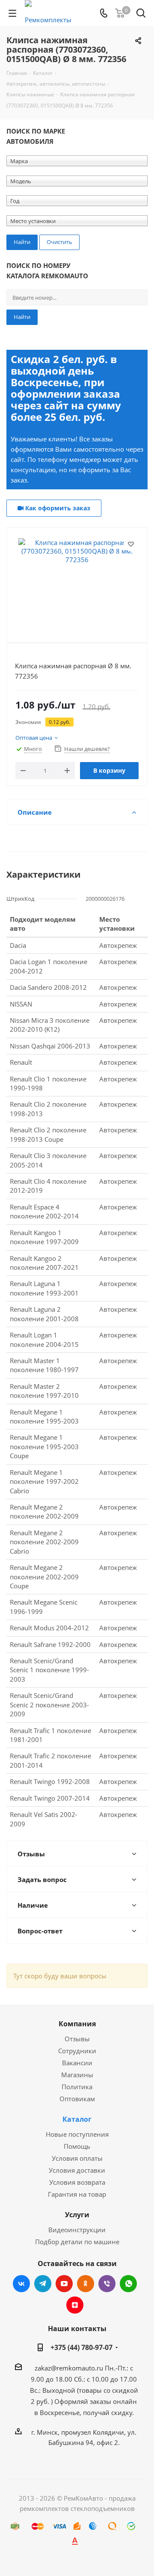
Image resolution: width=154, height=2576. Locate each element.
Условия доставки (77, 2170)
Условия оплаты (77, 2158)
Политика (77, 2087)
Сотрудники (77, 2051)
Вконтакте (21, 2284)
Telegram (43, 2284)
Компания (77, 2024)
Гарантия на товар (77, 2194)
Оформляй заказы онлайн (96, 2401)
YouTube (64, 2284)
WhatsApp (128, 2284)
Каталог (77, 2119)
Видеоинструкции (77, 2230)
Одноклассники (86, 2284)
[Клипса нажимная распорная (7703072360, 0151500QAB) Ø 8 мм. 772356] (77, 581)
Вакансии (77, 2063)
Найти (22, 317)
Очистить (59, 242)
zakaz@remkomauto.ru (69, 2368)
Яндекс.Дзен (75, 2305)
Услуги (77, 2215)
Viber (107, 2284)
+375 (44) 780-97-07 (81, 2347)
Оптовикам (77, 2099)
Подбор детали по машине (77, 2242)
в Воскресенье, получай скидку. (84, 2412)
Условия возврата (77, 2182)
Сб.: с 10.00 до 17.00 (105, 2379)
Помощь (77, 2146)
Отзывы (77, 2039)
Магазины (77, 2075)
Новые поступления (77, 2134)
